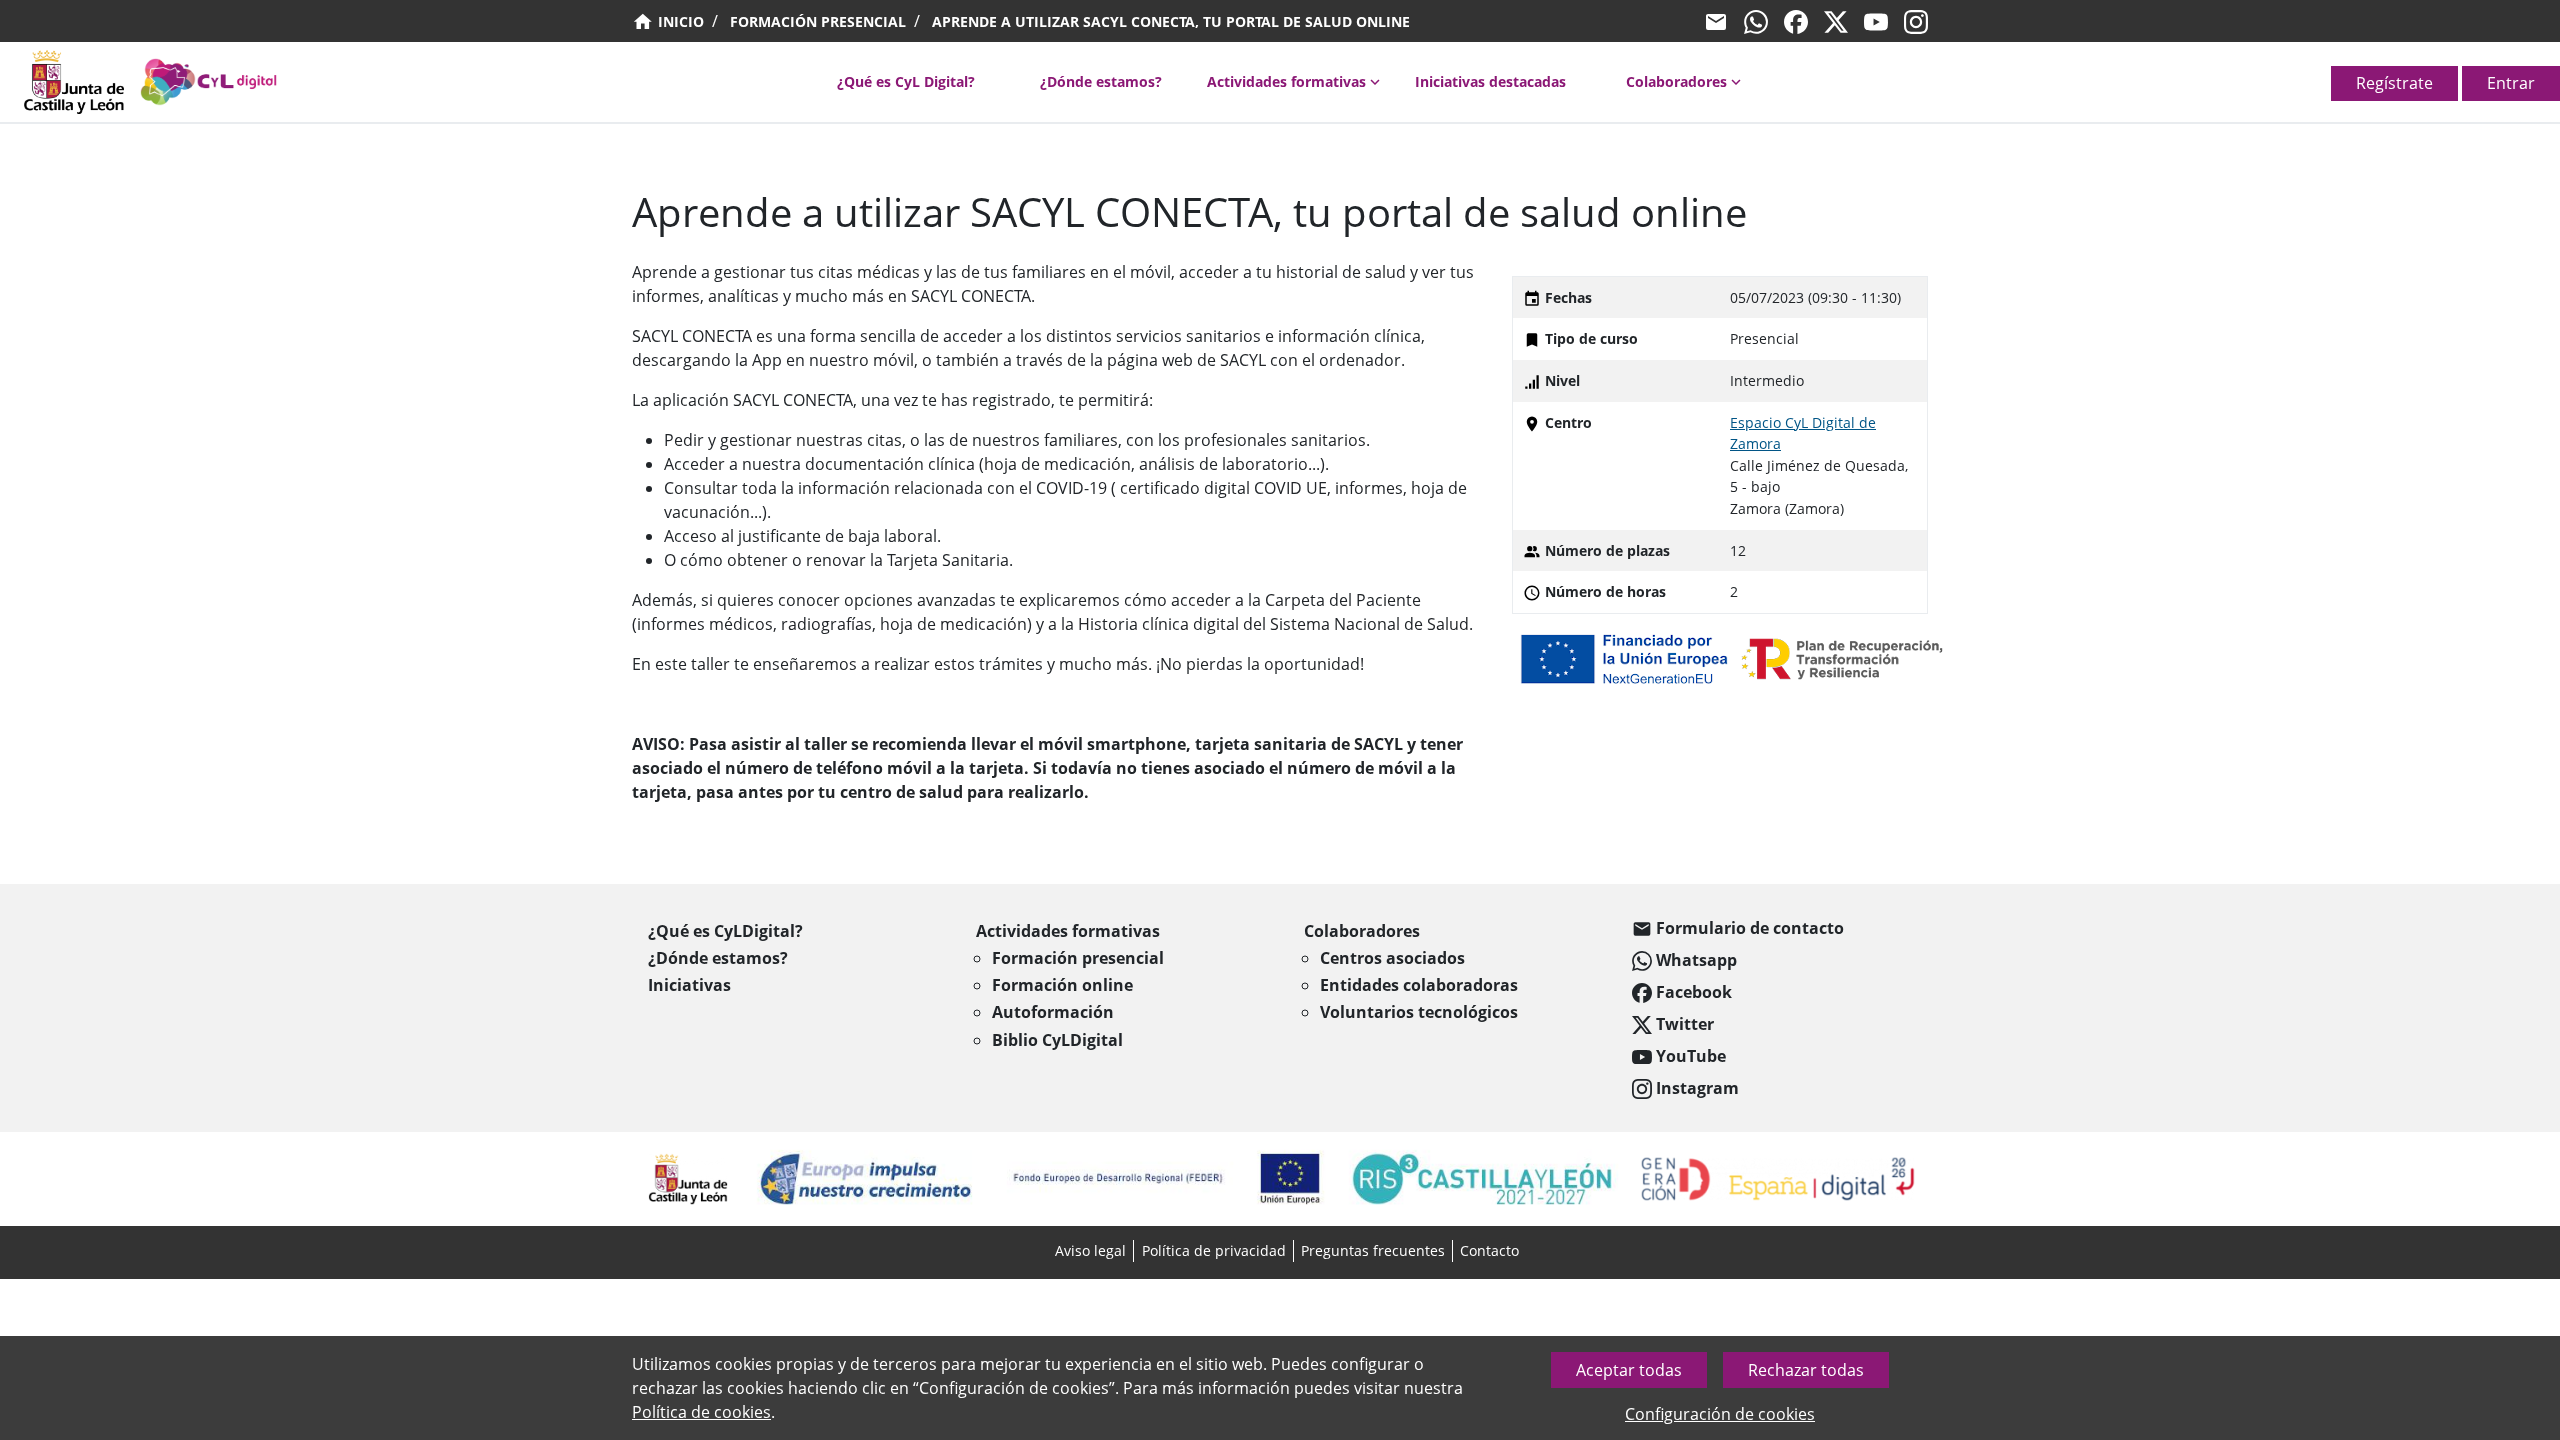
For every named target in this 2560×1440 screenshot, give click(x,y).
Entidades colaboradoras (1419, 985)
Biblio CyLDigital (1057, 1040)
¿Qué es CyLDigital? (725, 931)
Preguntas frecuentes (1373, 1250)
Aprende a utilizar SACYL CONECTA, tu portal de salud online (1171, 21)
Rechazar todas (1806, 1370)
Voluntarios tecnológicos (1419, 1012)
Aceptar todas (1629, 1370)
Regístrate (2394, 83)
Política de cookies (701, 1412)
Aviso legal (1090, 1250)
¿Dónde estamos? (1101, 81)
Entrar (2511, 83)
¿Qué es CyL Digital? (906, 81)
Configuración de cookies (1720, 1414)
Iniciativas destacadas (1490, 81)
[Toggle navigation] (12, 88)
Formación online (1062, 985)
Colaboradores (1676, 81)
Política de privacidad (1214, 1250)
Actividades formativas (1286, 81)
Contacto (1489, 1250)
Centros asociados (1392, 958)
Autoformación (1053, 1012)
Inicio (679, 21)
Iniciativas (689, 985)
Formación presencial (818, 21)
